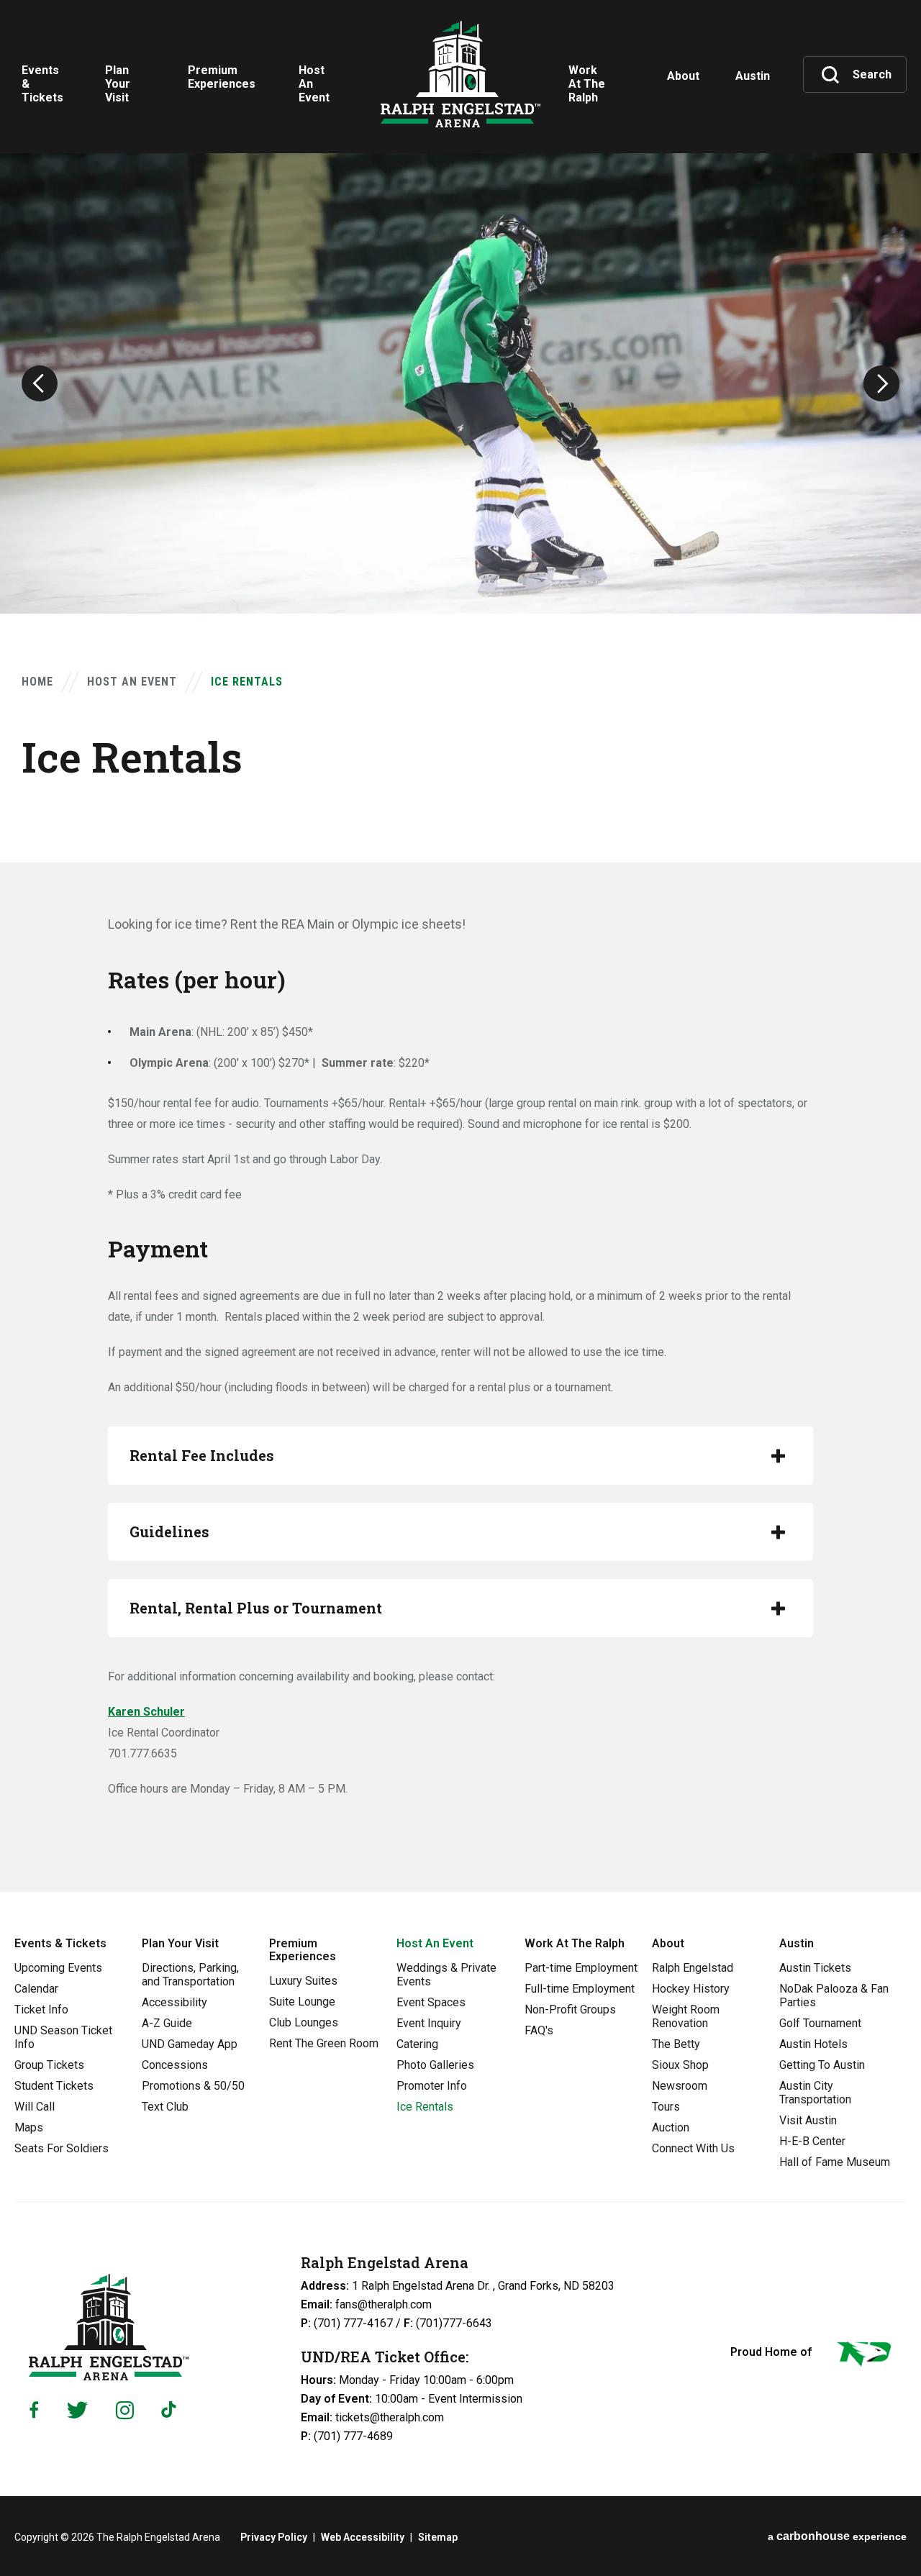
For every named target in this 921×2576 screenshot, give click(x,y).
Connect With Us (693, 2148)
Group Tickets (49, 2065)
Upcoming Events (58, 1968)
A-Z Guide (167, 2023)
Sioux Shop (680, 2065)
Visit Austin (808, 2120)
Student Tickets (54, 2086)
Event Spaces (431, 2002)
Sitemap (438, 2537)
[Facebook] (34, 2410)
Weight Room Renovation (686, 2016)
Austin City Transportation (815, 2093)
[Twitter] (77, 2410)
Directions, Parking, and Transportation (190, 1975)
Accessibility (174, 2002)
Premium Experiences (303, 1950)
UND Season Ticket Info (63, 2037)
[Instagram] (125, 2410)
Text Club (165, 2107)
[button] (40, 383)
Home (37, 682)
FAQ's (539, 2030)
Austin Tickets (815, 1968)
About (668, 1943)
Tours (666, 2107)
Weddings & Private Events (446, 1975)
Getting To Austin (822, 2065)
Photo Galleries (435, 2065)
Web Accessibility (363, 2537)
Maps (29, 2127)
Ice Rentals (425, 2107)
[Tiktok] (172, 2410)
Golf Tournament (820, 2023)
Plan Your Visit (180, 1943)
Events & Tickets (60, 1943)
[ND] (863, 2357)
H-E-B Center (812, 2141)
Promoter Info (432, 2086)
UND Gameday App (190, 2044)
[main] (460, 946)
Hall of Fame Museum (835, 2162)
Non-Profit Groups (570, 2010)
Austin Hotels (813, 2044)
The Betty (676, 2044)
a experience (837, 2536)
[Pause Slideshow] (902, 173)
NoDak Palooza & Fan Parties (834, 1995)
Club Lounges (304, 2022)
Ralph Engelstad (693, 1968)
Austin (797, 1943)
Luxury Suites (303, 1981)
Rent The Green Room (324, 2043)
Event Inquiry (429, 2023)
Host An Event (132, 682)
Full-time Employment (580, 1989)
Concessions (175, 2065)
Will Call (35, 2107)
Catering (417, 2044)
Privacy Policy (274, 2537)
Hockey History (691, 1989)
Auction (671, 2127)
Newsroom (680, 2086)
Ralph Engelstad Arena (460, 74)
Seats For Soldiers (62, 2148)
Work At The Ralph (575, 1943)
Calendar (36, 1989)
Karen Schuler (146, 1712)
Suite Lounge (302, 2002)
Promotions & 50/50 (193, 2086)
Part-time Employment (581, 1968)
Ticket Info (41, 2010)
